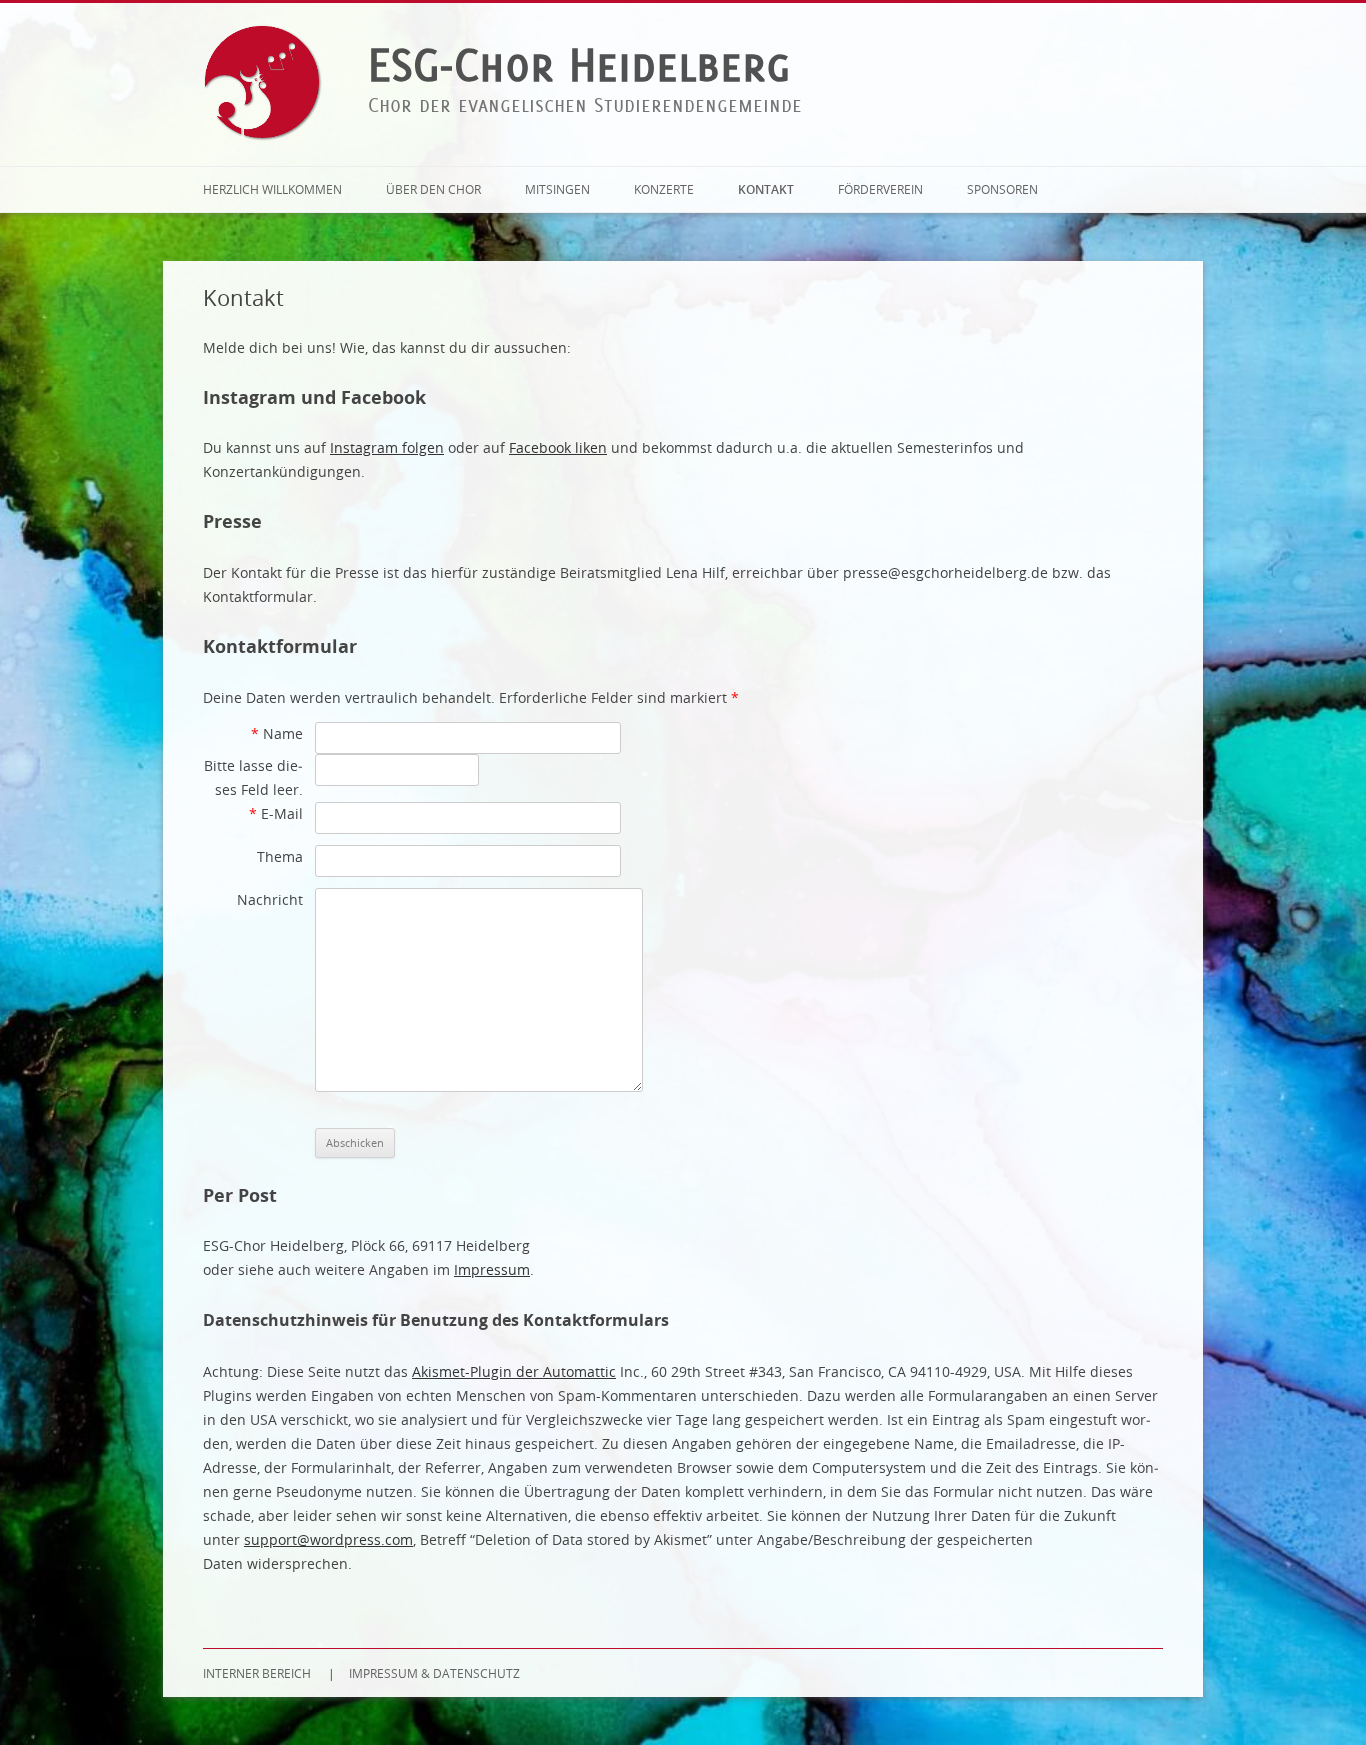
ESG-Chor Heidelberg (579, 64)
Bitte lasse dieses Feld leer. (253, 777)
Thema (280, 856)
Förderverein (880, 189)
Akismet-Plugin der (477, 1371)
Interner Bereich (257, 1673)
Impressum (492, 1269)
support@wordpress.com (328, 1539)
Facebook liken (558, 447)
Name (277, 733)
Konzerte (664, 189)
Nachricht (270, 899)
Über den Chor (433, 189)
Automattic (579, 1371)
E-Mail (276, 813)
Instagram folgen (387, 447)
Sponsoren (1002, 189)
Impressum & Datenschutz (434, 1673)
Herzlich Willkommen (272, 189)
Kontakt (766, 189)
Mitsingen (557, 189)
